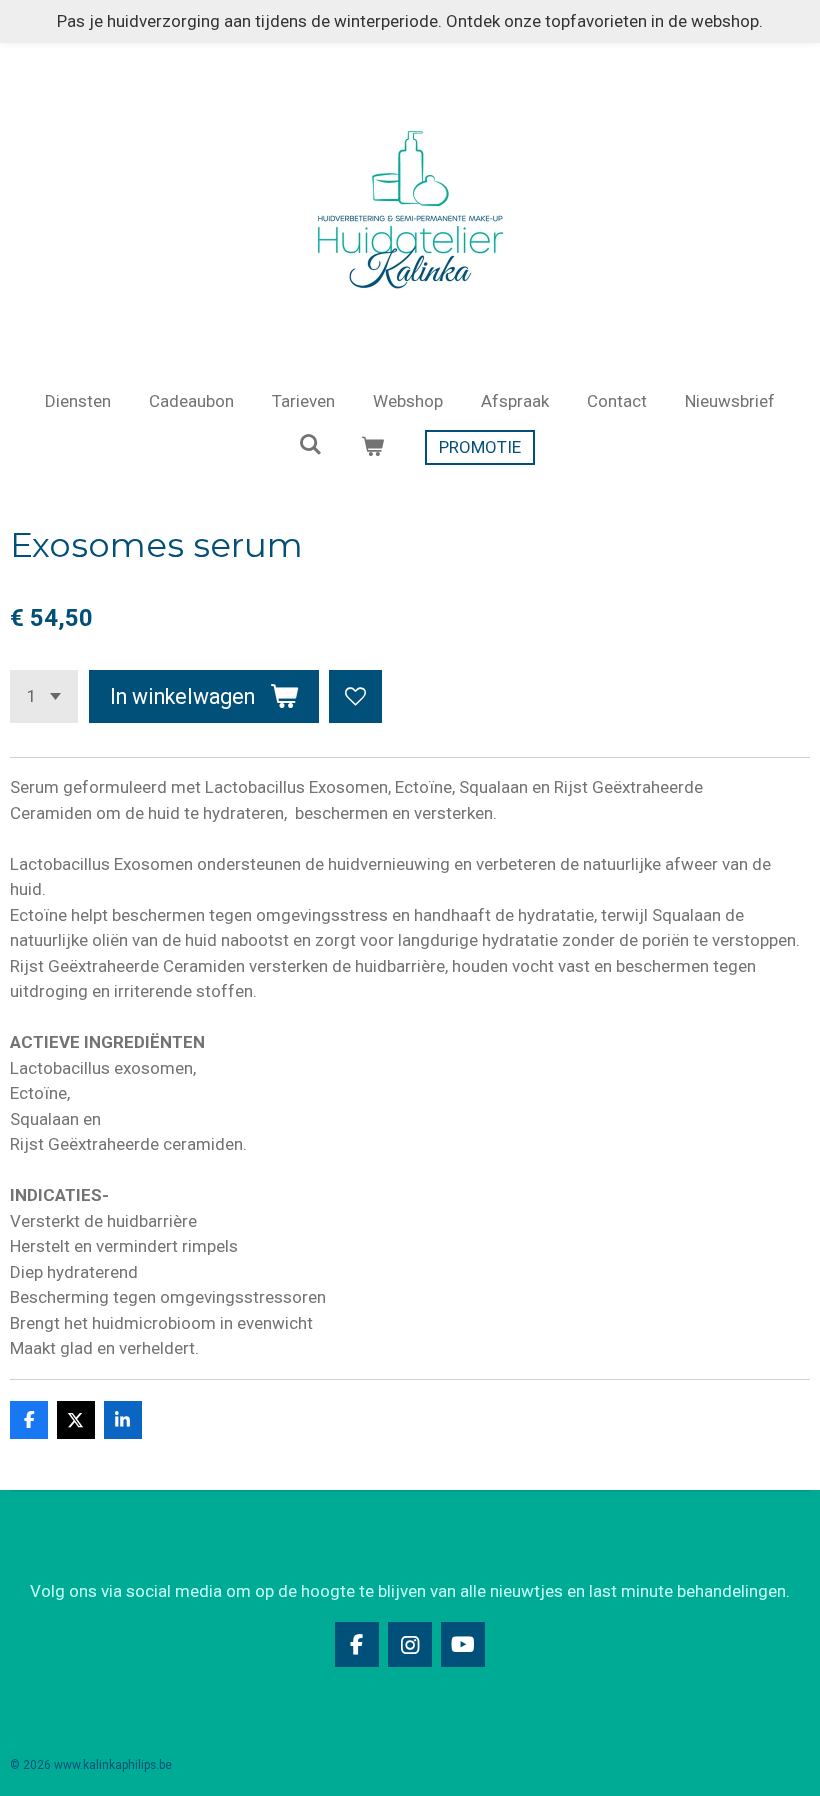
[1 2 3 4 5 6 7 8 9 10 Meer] (44, 696)
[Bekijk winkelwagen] (373, 448)
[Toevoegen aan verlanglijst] (355, 696)
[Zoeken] (311, 445)
